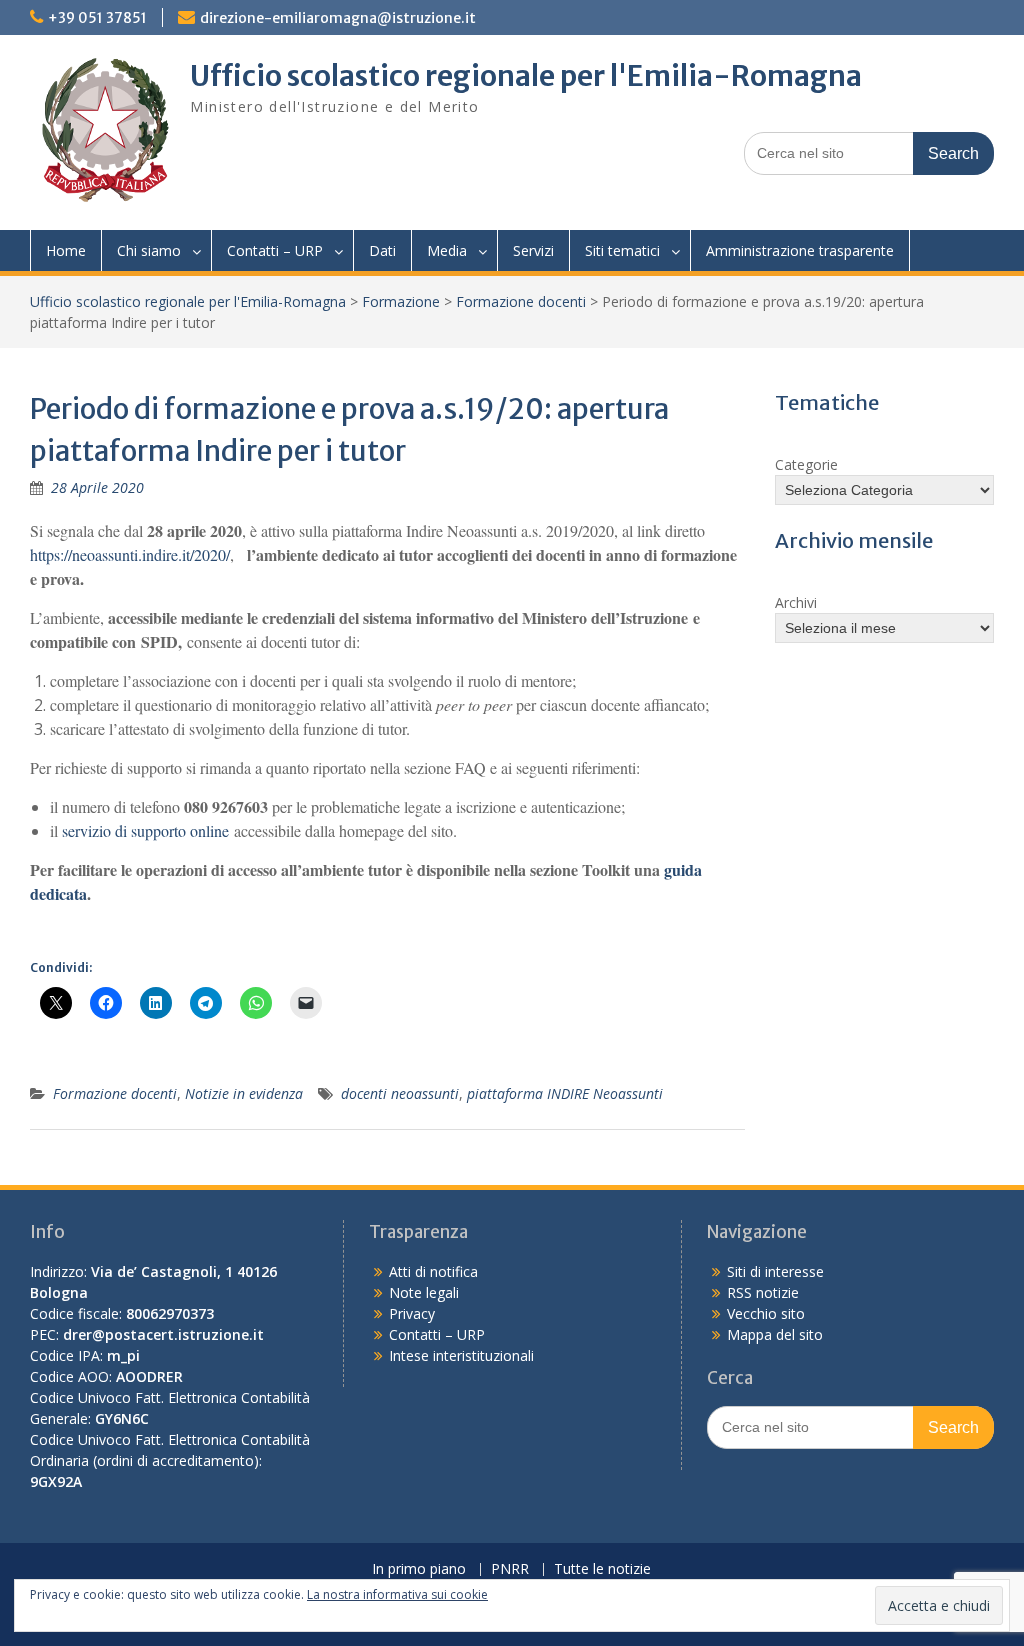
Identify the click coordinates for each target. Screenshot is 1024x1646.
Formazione (401, 301)
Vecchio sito (766, 1313)
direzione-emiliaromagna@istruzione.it (338, 18)
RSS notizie (763, 1292)
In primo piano (419, 1569)
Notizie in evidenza (244, 1093)
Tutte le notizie (602, 1569)
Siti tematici (622, 250)
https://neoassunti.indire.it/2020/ (130, 554)
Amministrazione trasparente (800, 250)
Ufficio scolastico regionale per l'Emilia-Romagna (526, 76)
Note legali (424, 1292)
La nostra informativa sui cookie (397, 1594)
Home (66, 250)
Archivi (796, 602)
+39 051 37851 (97, 18)
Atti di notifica (433, 1271)
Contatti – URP (275, 250)
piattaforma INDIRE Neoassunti (565, 1093)
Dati (382, 250)
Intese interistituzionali (461, 1355)
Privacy (412, 1313)
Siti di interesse (775, 1271)
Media (447, 250)
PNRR (510, 1569)
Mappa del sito (775, 1334)
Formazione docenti (521, 301)
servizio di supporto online (145, 830)
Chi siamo (149, 250)
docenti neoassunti (400, 1093)
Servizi (533, 250)
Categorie (806, 464)
